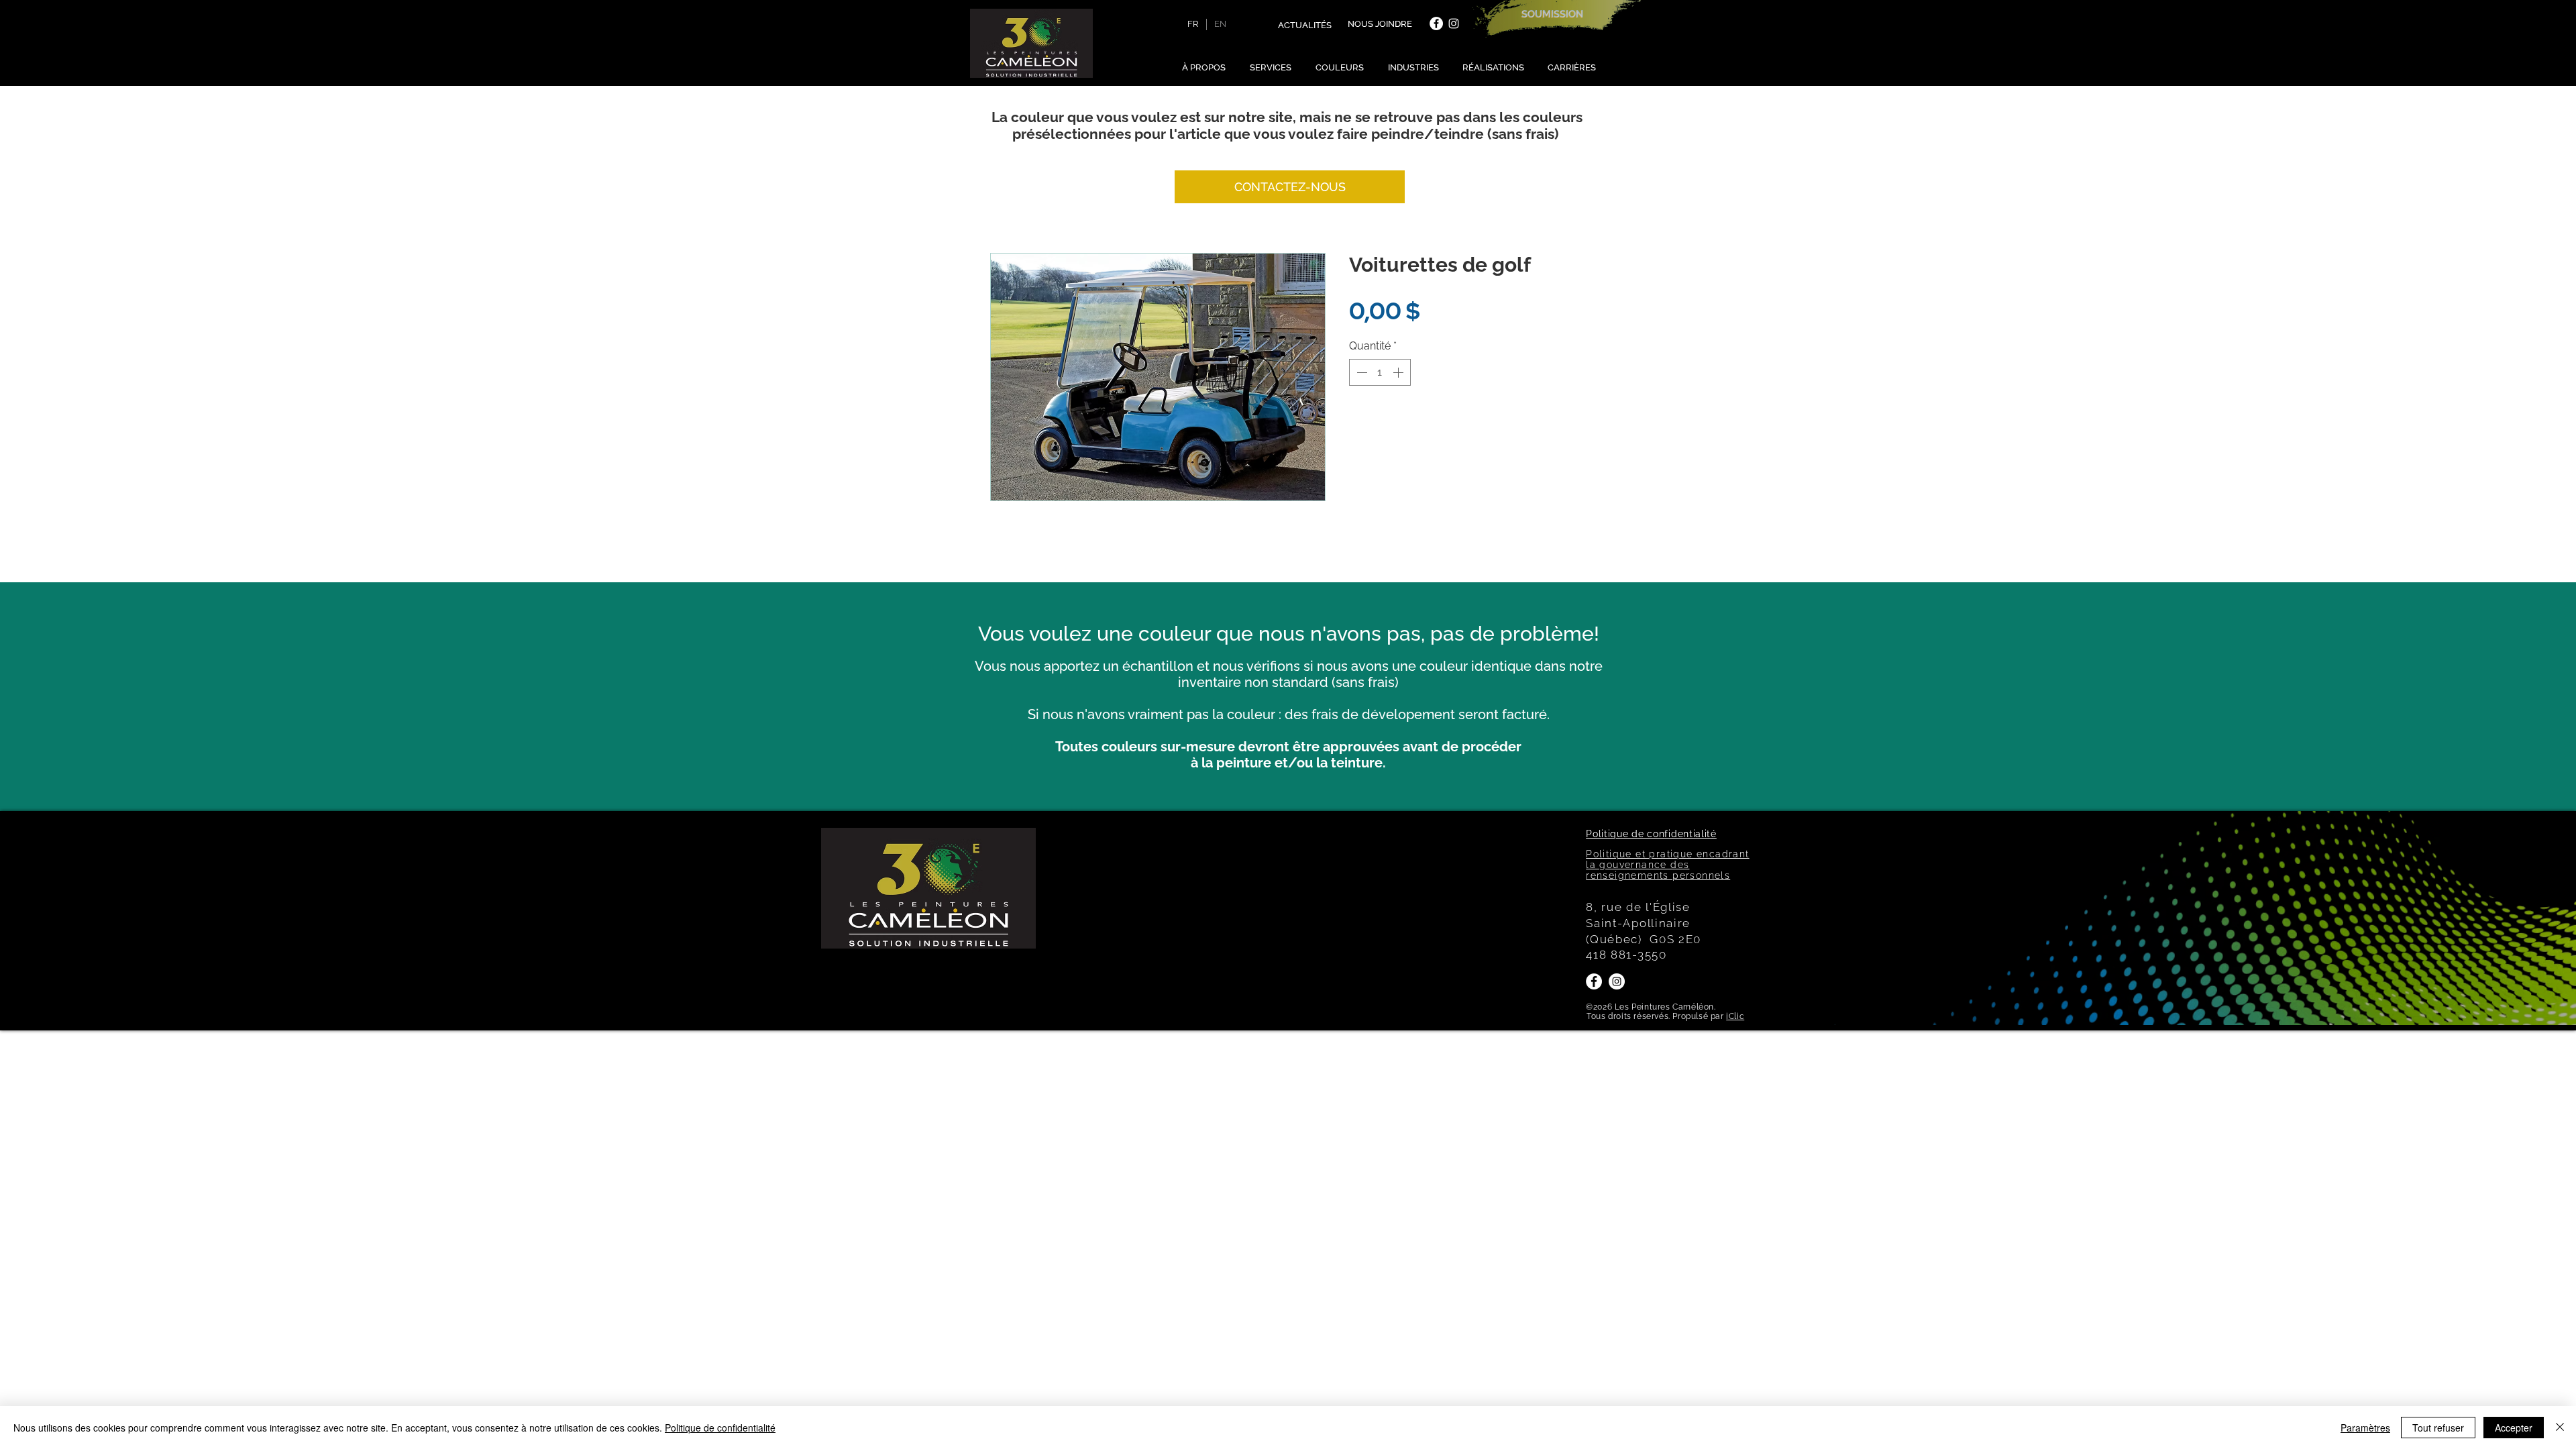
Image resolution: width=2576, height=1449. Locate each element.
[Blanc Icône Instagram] (1454, 23)
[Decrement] (1360, 372)
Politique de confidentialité (720, 1428)
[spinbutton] (1380, 372)
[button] (1206, 67)
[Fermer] (2560, 1428)
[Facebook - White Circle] (1436, 23)
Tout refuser (2438, 1428)
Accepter (2514, 1428)
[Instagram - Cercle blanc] (1617, 981)
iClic (1735, 1016)
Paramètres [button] (2365, 1428)
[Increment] (1399, 372)
